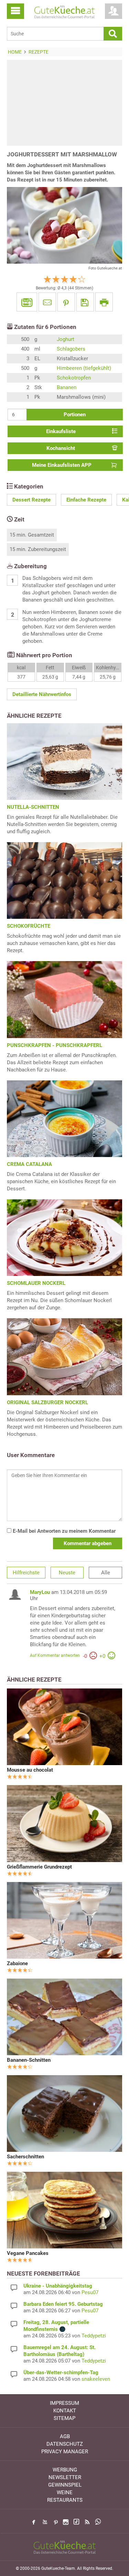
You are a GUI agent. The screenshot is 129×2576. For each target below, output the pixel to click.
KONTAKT (65, 2411)
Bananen (67, 387)
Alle (106, 1573)
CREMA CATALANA (29, 1164)
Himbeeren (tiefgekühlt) (84, 368)
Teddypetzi (94, 2336)
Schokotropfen (74, 378)
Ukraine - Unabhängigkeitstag (58, 2286)
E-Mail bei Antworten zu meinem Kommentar (63, 1531)
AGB (65, 2436)
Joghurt (66, 339)
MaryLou (40, 1592)
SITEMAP (64, 2418)
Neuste (67, 1573)
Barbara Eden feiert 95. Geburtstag (63, 2304)
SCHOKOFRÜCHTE (29, 926)
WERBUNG (65, 2470)
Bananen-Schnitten (29, 2060)
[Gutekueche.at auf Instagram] (66, 2522)
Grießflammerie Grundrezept (39, 1867)
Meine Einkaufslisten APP (62, 465)
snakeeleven (96, 2379)
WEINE (65, 2492)
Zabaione (17, 1963)
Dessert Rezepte (31, 500)
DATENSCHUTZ (65, 2444)
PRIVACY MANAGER (65, 2452)
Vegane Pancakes (28, 2253)
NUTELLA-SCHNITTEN (33, 807)
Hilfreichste (26, 1573)
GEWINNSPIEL (65, 2485)
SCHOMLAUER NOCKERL (36, 1283)
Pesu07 (90, 2292)
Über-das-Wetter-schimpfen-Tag (61, 2373)
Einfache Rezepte (86, 500)
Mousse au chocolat (30, 1770)
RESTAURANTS (65, 2500)
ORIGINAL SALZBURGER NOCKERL (47, 1402)
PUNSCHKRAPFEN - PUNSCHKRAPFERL (55, 1045)
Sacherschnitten (25, 2157)
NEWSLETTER (65, 2477)
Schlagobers (71, 349)
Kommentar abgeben (88, 1543)
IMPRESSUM (64, 2403)
